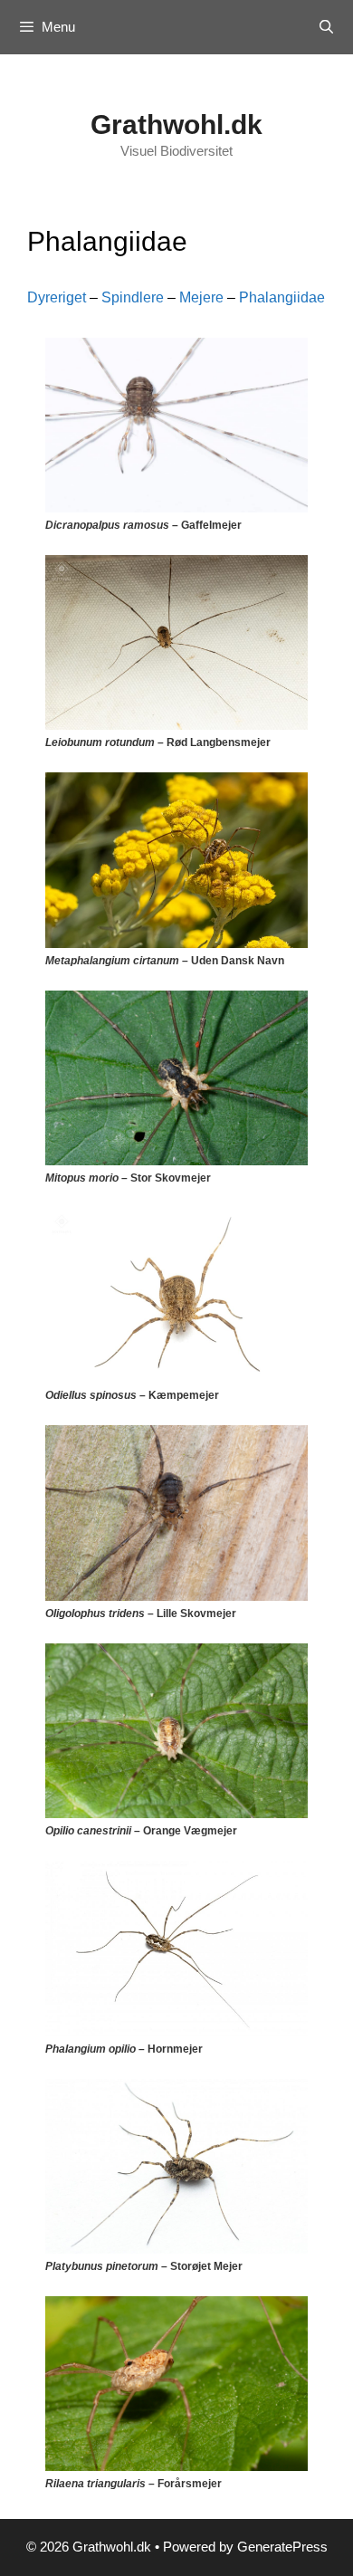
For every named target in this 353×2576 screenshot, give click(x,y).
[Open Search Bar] (326, 27)
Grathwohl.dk (176, 124)
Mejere (201, 297)
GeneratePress (282, 2547)
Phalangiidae (282, 297)
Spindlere (133, 297)
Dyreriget (57, 297)
